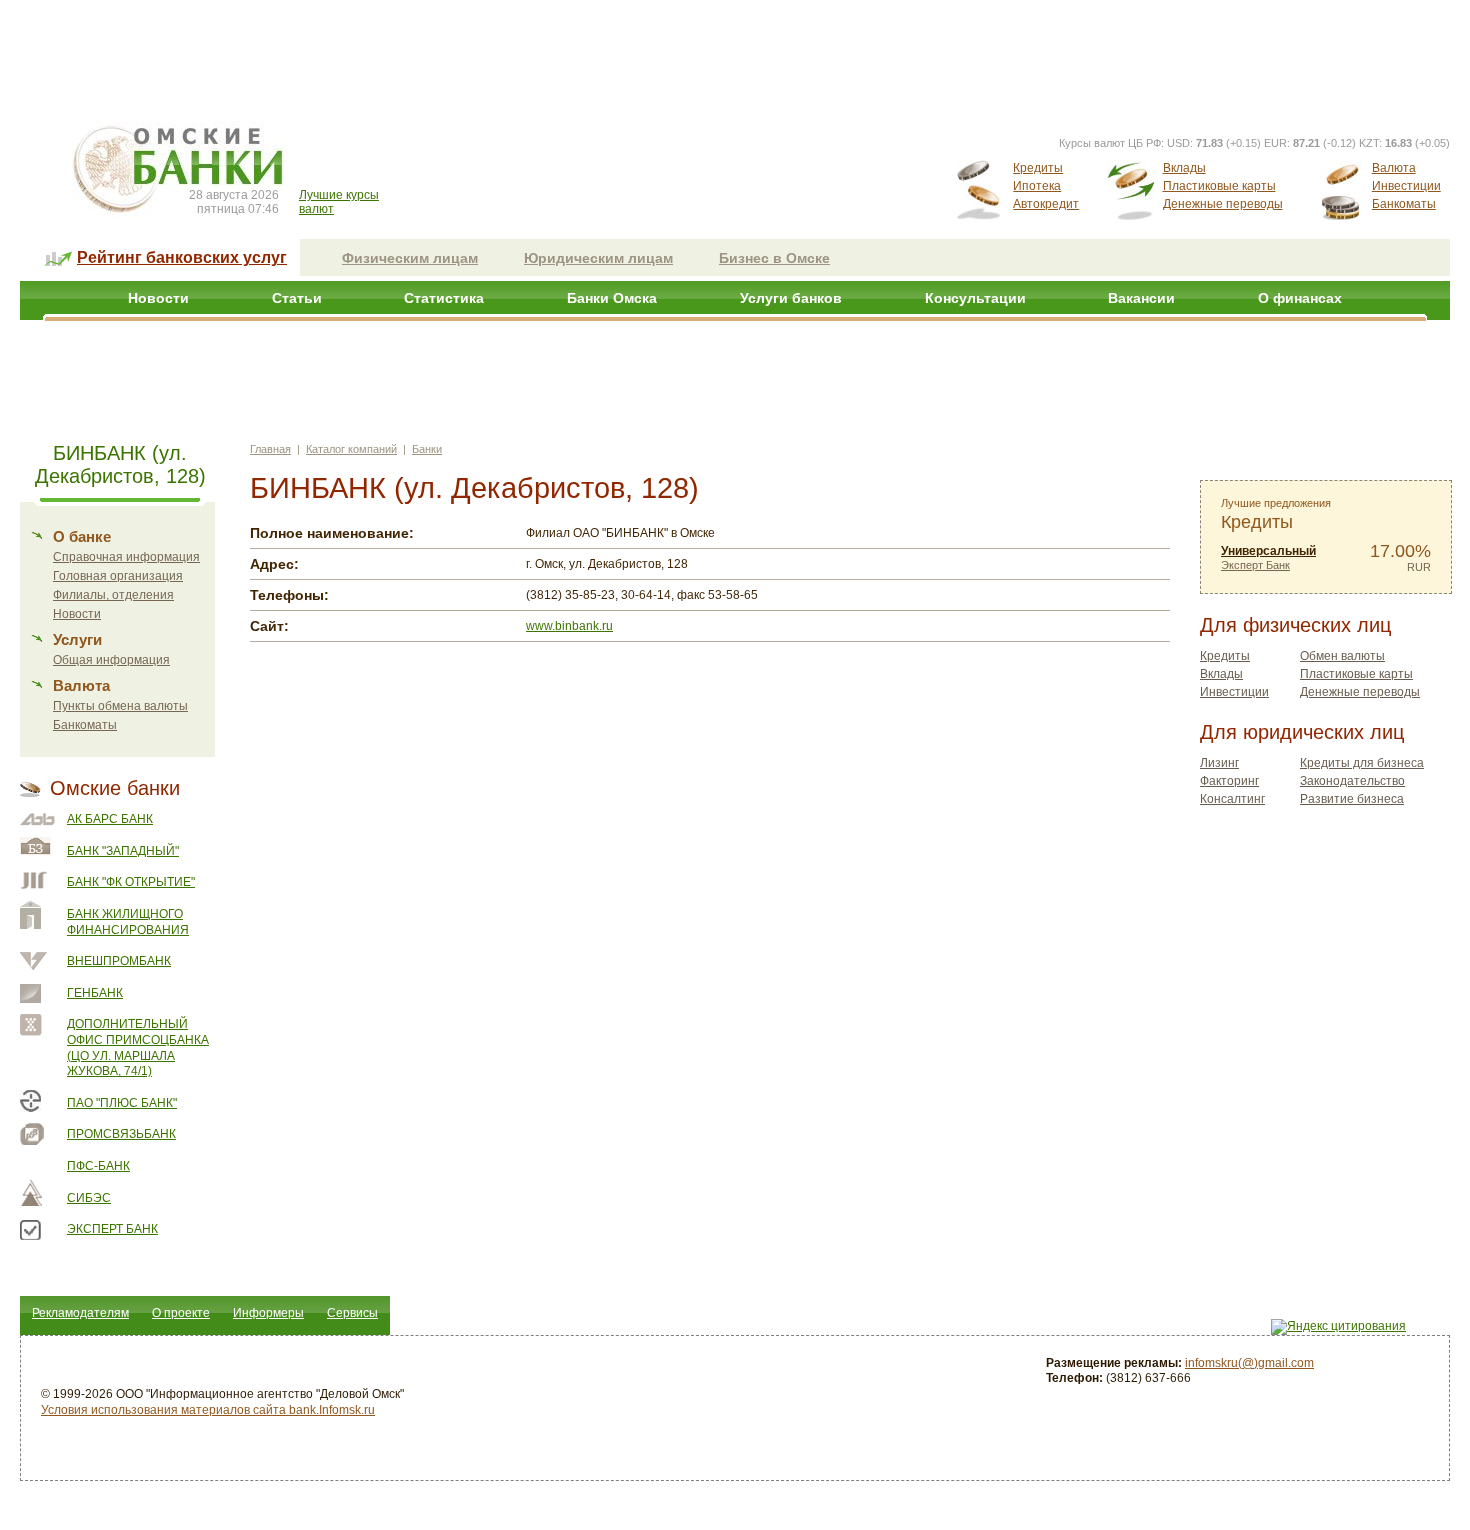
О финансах (1300, 298)
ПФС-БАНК (98, 1166)
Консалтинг (1232, 799)
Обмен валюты (1342, 656)
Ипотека (1037, 186)
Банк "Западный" (123, 851)
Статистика (444, 298)
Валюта (1394, 168)
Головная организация (118, 576)
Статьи (297, 298)
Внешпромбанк (119, 961)
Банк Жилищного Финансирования (128, 922)
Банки (427, 449)
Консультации (975, 298)
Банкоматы (1404, 204)
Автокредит (1046, 204)
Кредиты (1038, 168)
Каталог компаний (351, 449)
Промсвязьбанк (121, 1134)
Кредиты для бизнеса (1362, 763)
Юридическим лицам (598, 258)
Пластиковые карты (1219, 186)
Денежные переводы (1223, 204)
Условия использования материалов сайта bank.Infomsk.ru (208, 1410)
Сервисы (352, 1313)
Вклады (1184, 168)
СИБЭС (89, 1198)
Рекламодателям (80, 1313)
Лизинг (1219, 763)
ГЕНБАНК (95, 993)
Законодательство (1352, 781)
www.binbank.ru (569, 626)
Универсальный (1268, 551)
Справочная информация (126, 557)
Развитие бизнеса (1352, 799)
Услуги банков (791, 298)
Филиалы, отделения (113, 595)
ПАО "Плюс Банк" (122, 1103)
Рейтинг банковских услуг (182, 257)
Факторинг (1229, 781)
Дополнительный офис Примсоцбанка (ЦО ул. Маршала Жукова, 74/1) (138, 1047)
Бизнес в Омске (774, 258)
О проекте (181, 1313)
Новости (158, 298)
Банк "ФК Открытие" (131, 882)
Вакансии (1141, 298)
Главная (270, 449)
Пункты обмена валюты (120, 706)
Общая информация (111, 660)
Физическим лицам (410, 258)
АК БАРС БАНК (110, 819)
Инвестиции (1406, 186)
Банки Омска (612, 298)
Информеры (268, 1313)
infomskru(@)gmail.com (1249, 1363)
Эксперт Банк (112, 1229)
